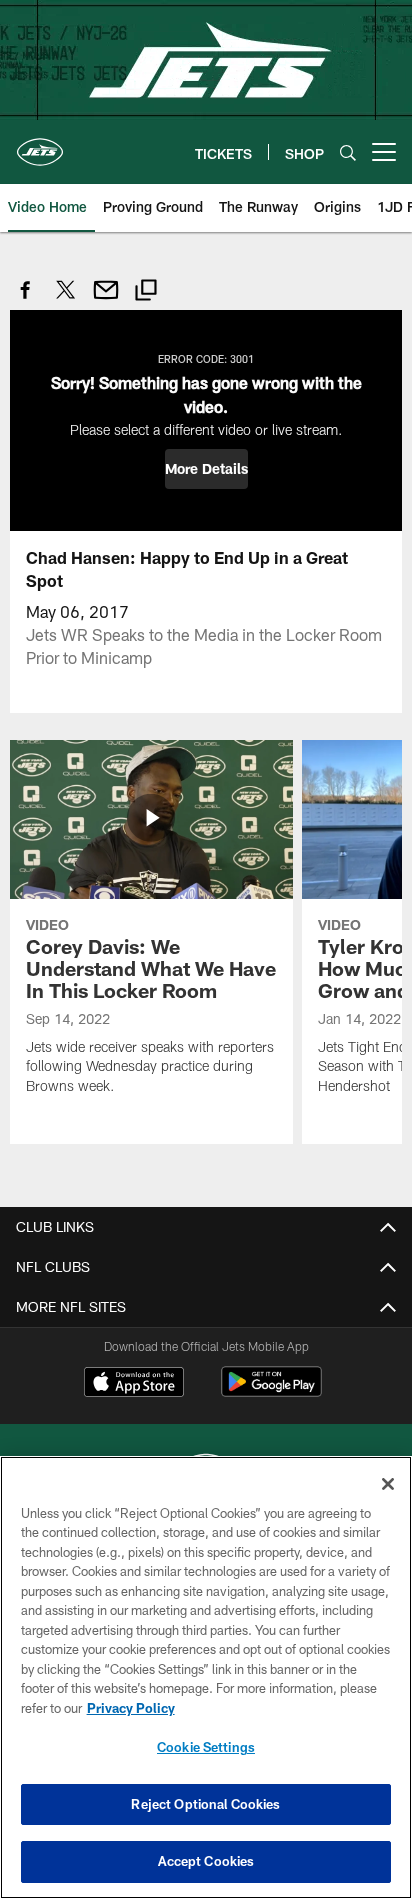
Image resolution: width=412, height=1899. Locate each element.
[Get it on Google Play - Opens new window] (271, 1391)
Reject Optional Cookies (205, 1804)
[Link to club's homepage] (40, 144)
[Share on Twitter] (66, 300)
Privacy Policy (131, 1708)
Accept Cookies (206, 1861)
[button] (206, 469)
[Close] (388, 1484)
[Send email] (106, 300)
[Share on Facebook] (26, 300)
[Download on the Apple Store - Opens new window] (134, 1384)
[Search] (348, 152)
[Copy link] (146, 292)
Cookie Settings (206, 1747)
